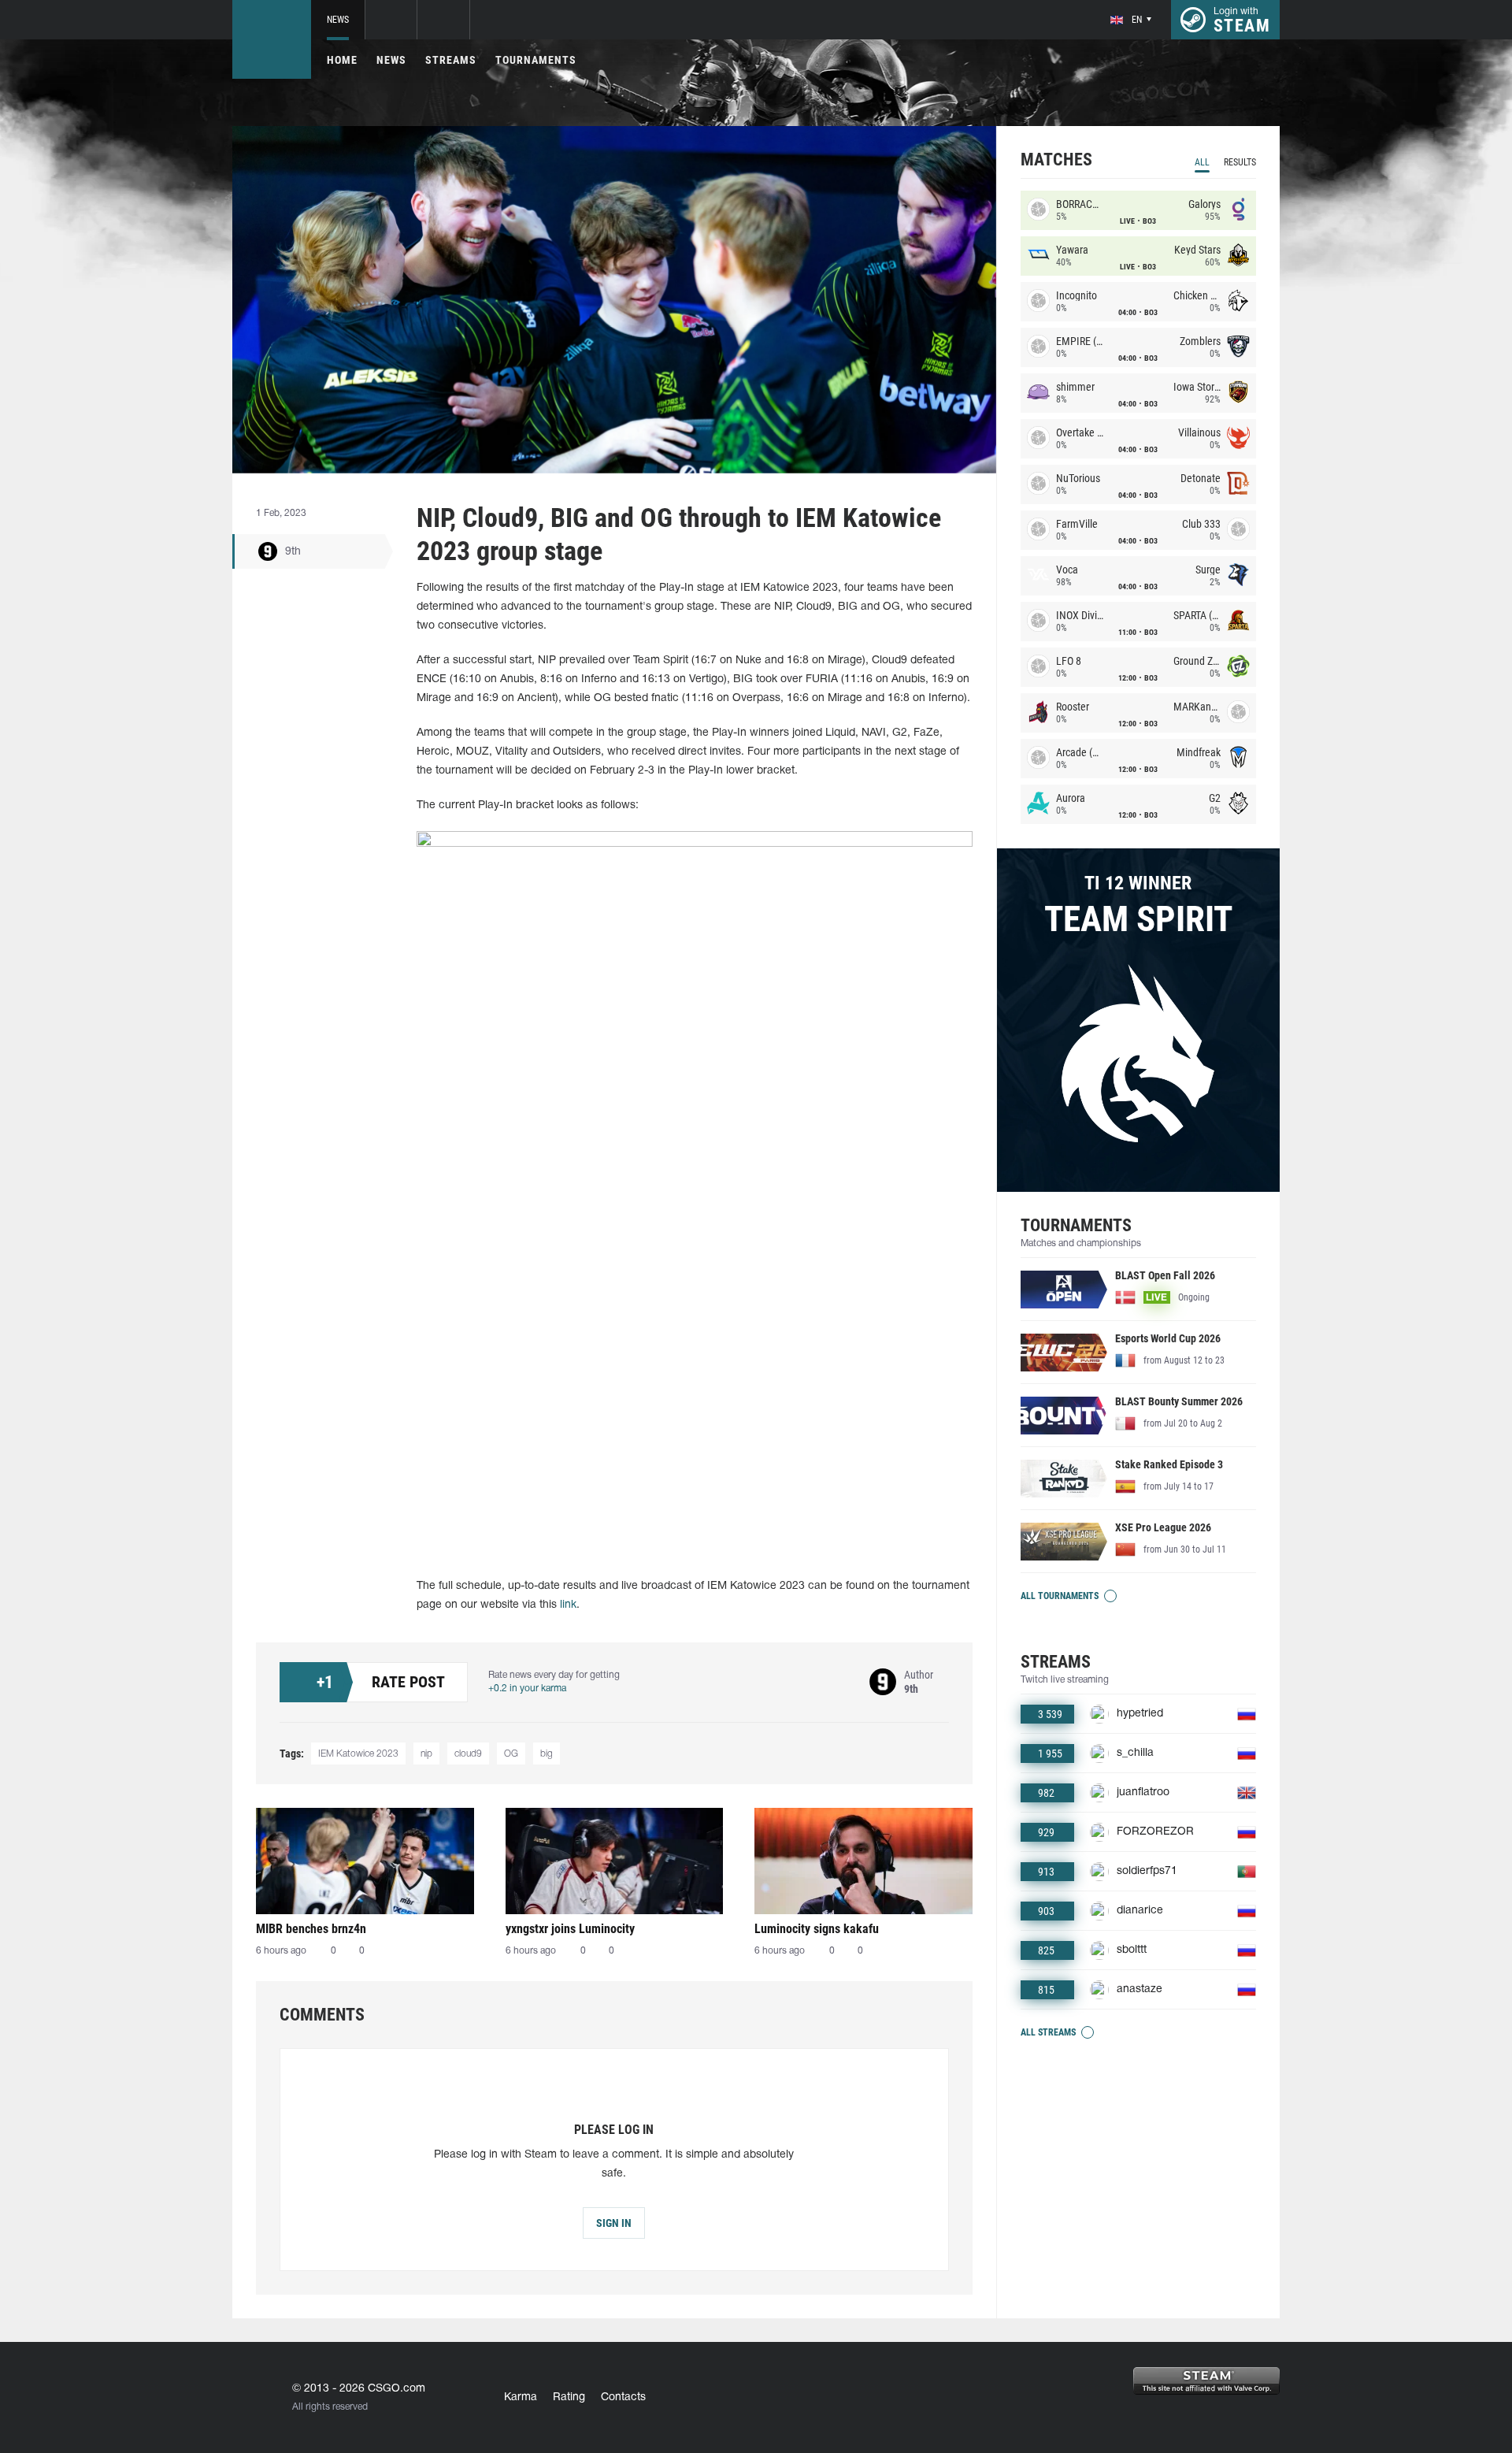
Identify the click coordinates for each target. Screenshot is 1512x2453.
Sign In (614, 2223)
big (547, 1754)
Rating (569, 2397)
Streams (451, 60)
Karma (521, 2397)
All (1202, 162)
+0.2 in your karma (527, 1689)
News (338, 20)
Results (1240, 162)
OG (511, 1754)
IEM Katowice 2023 (358, 1754)
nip (426, 1754)
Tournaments (536, 60)
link (568, 1605)
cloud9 (468, 1754)
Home (342, 60)
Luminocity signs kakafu (817, 1929)
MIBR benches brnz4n (311, 1929)
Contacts (623, 2397)
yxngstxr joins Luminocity (570, 1929)
